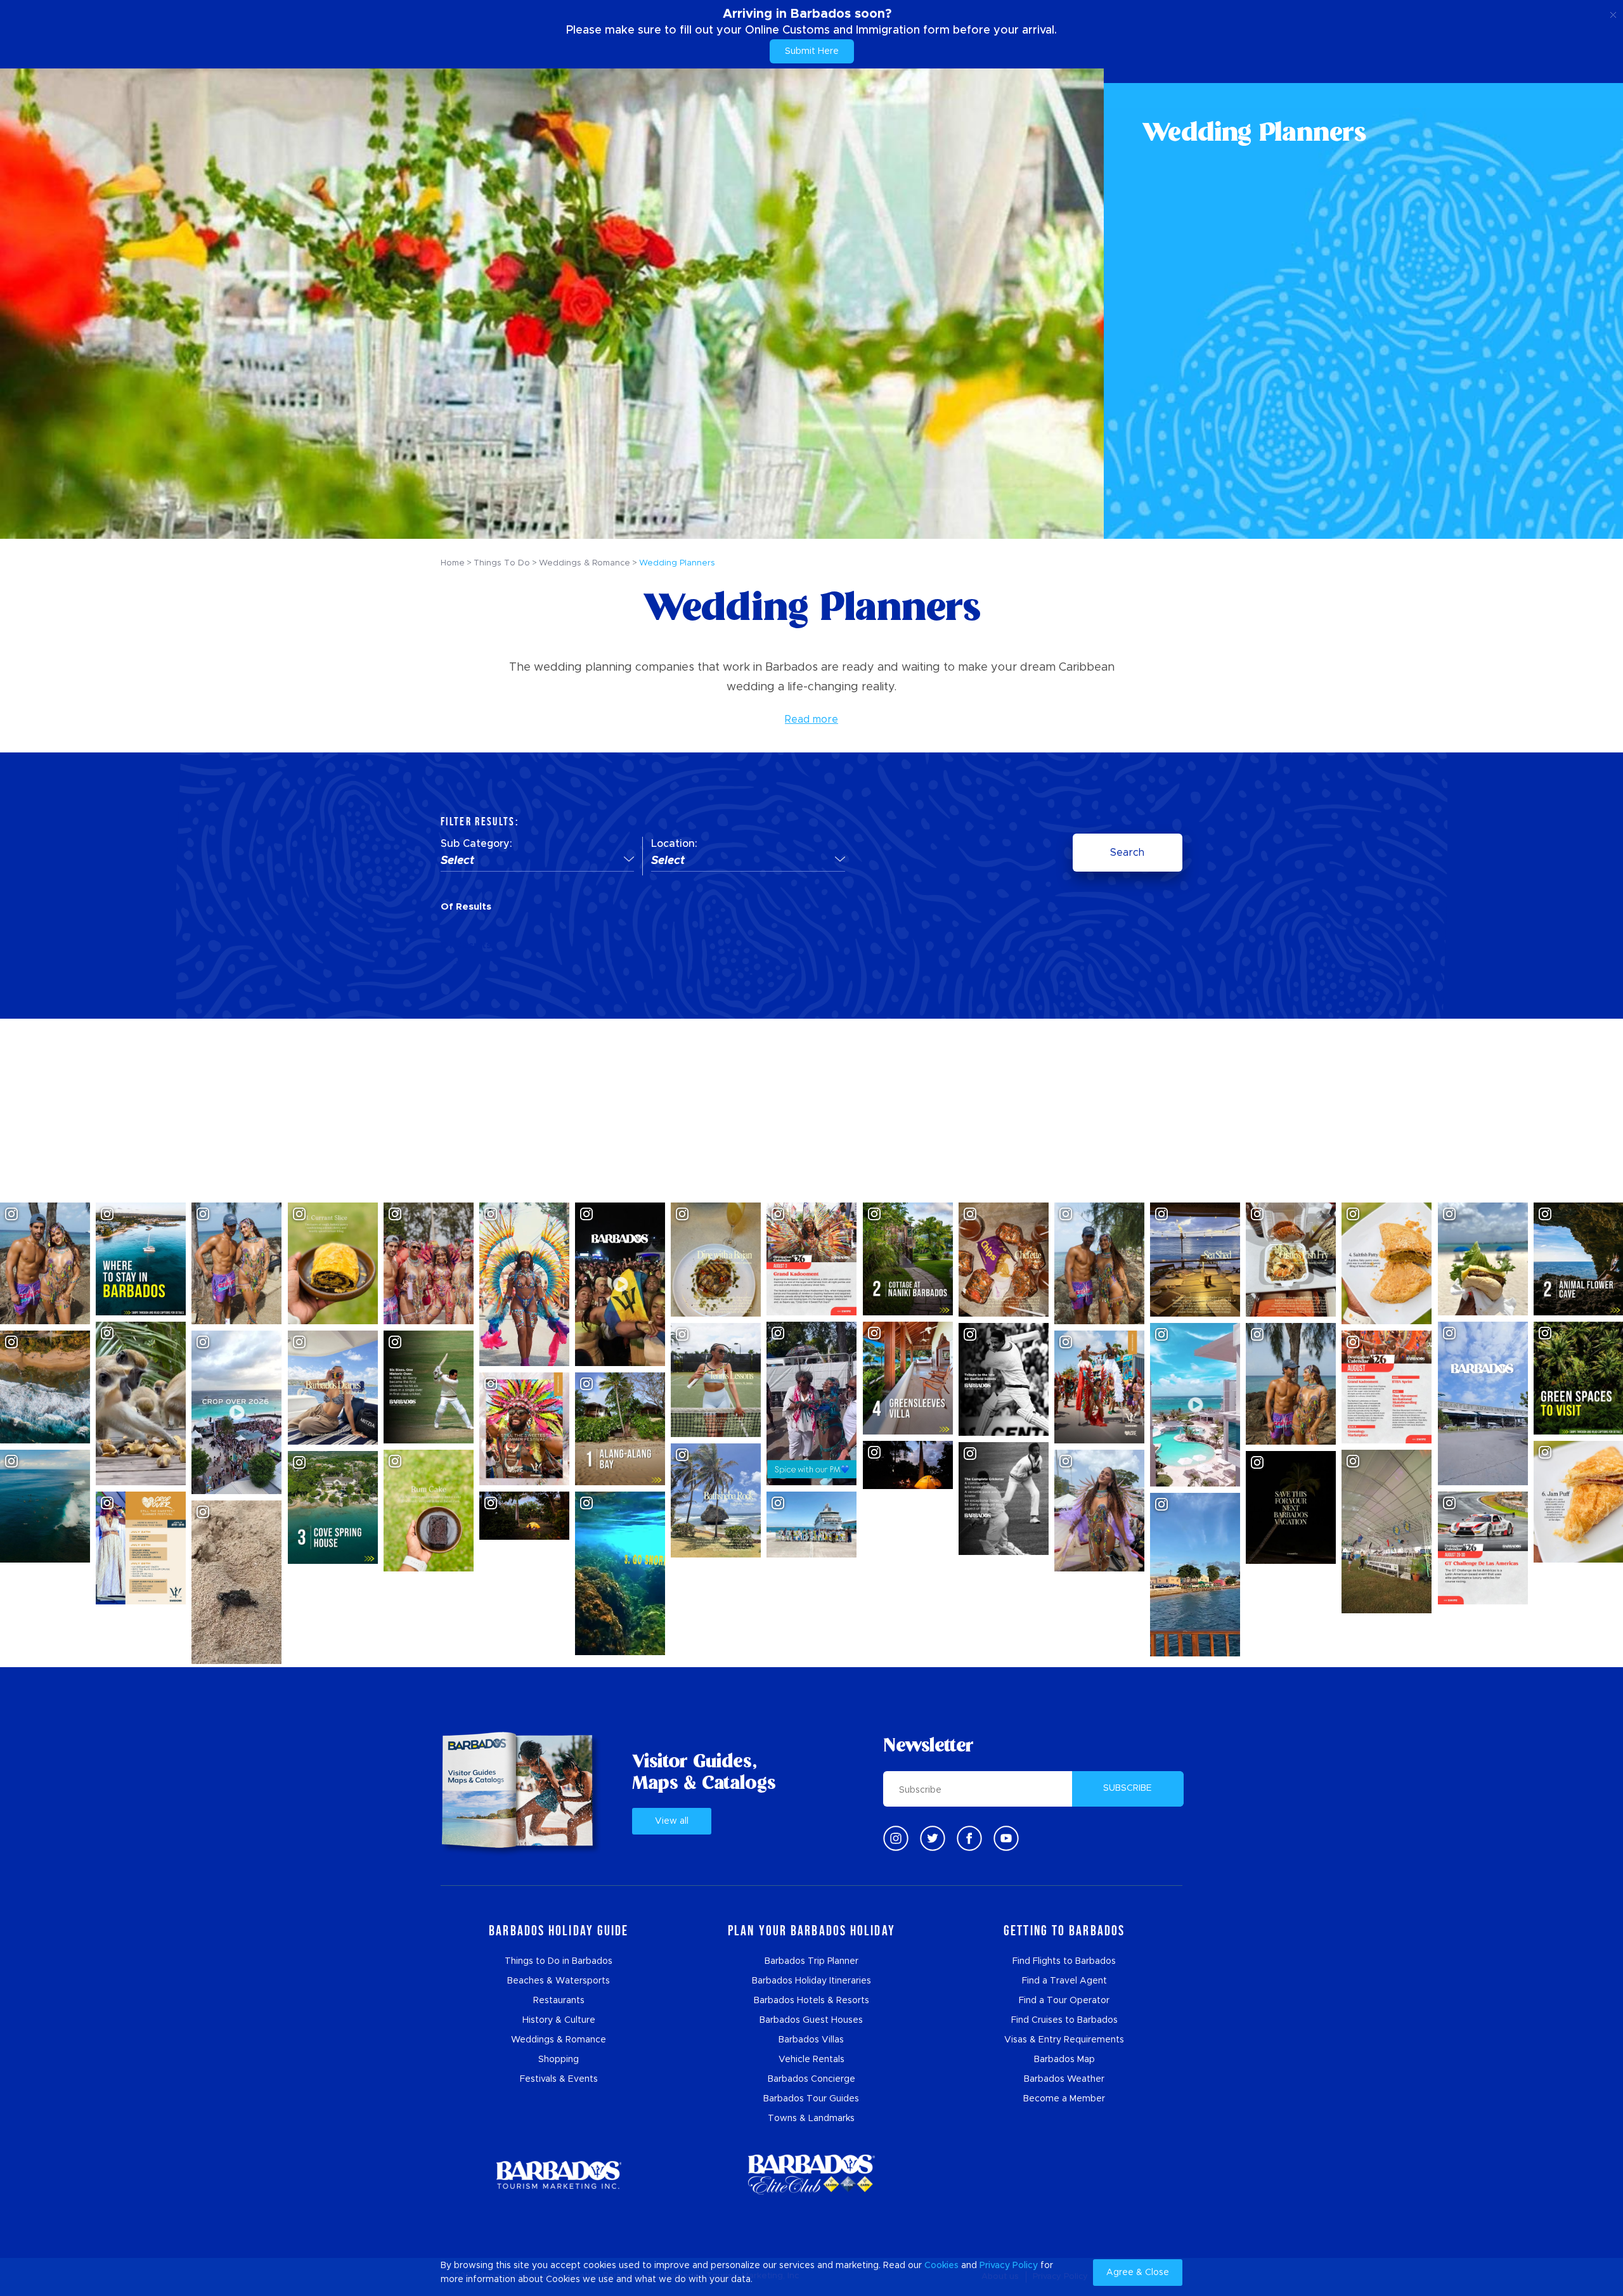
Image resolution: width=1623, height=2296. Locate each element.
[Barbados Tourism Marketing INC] (559, 2175)
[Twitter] (933, 1838)
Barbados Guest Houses (811, 2020)
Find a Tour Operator (1064, 2001)
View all (672, 1821)
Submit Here (812, 51)
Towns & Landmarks (811, 2119)
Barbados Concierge (811, 2079)
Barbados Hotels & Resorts (811, 2001)
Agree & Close (1138, 2273)
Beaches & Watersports (559, 1981)
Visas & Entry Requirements (1064, 2040)
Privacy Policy (1009, 2266)
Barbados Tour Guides (811, 2099)
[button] (537, 861)
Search (1127, 853)
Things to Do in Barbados (559, 1961)
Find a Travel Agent (1064, 1981)
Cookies (941, 2266)
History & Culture (559, 2020)
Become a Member (1064, 2099)
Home (453, 563)
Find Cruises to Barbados (1064, 2020)
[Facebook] (969, 1838)
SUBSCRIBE (1128, 1788)
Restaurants (559, 2001)
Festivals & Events (559, 2079)
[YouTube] (1006, 1838)
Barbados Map (1064, 2060)
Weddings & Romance (559, 2040)
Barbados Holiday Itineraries (811, 1981)
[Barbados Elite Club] (811, 2175)
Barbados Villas (811, 2040)
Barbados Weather (1064, 2079)
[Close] (1613, 13)
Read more (811, 719)
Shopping (559, 2060)
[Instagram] (896, 1838)
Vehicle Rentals (811, 2060)
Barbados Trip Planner (811, 1961)
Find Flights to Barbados (1064, 1961)
